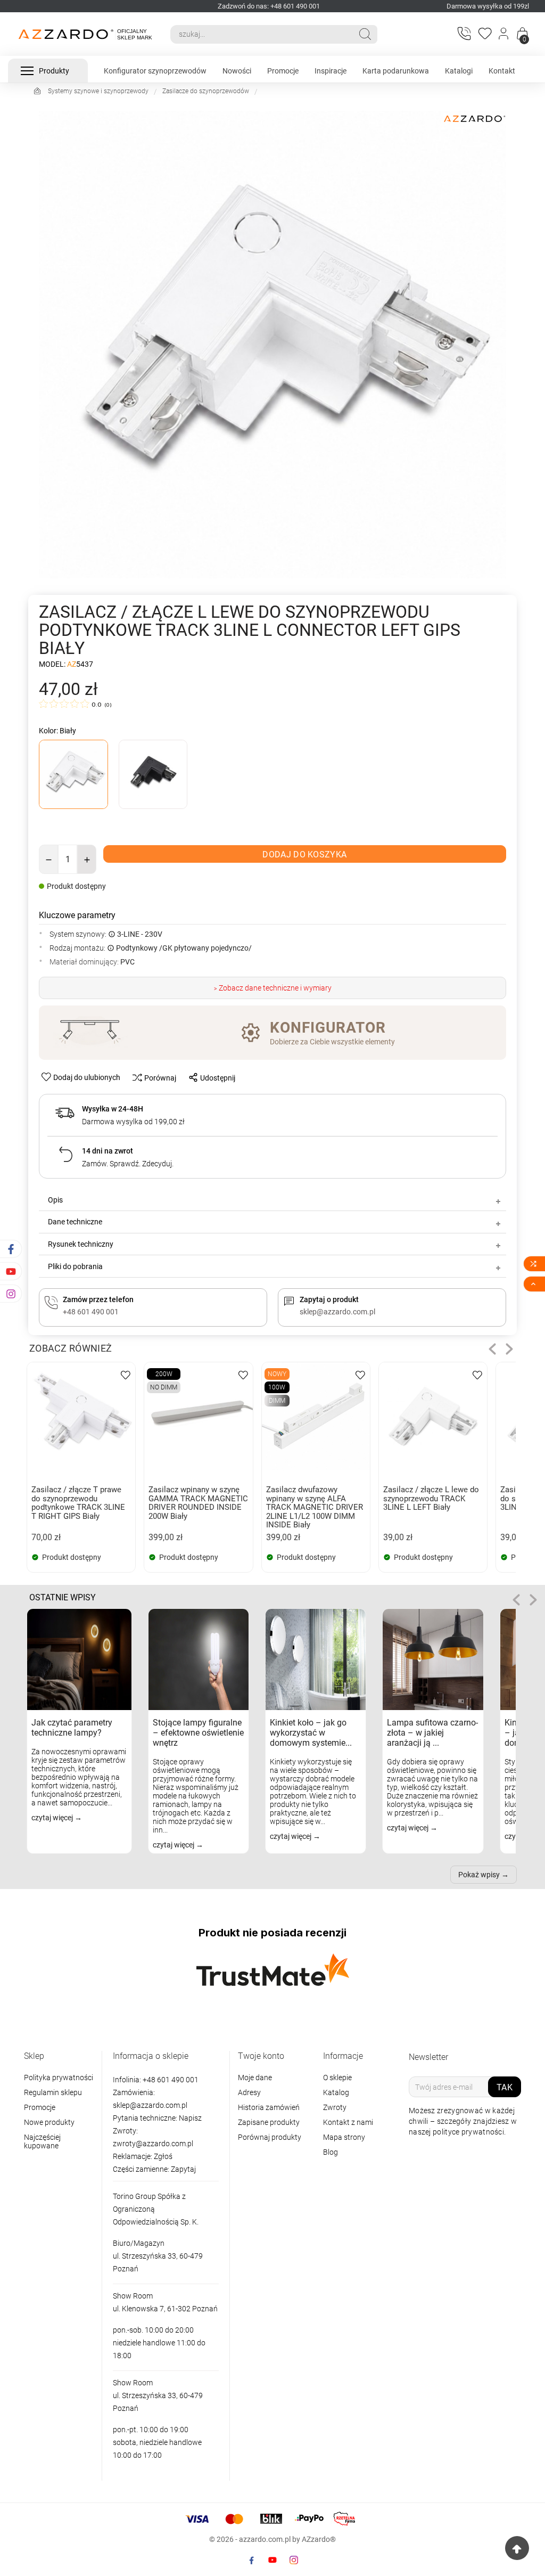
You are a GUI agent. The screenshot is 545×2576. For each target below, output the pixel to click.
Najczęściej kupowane (42, 2141)
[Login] (504, 34)
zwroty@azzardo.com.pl (153, 2144)
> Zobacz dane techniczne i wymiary (273, 988)
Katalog (336, 2092)
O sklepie (337, 2078)
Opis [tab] (55, 1200)
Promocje (40, 2107)
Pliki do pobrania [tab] (75, 1266)
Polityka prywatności (59, 2078)
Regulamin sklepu (53, 2092)
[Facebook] (251, 2560)
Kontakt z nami (348, 2122)
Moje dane (255, 2078)
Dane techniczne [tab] (75, 1222)
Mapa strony (344, 2137)
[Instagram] (294, 2560)
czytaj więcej (53, 1818)
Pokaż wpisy (479, 1875)
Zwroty (335, 2107)
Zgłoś (163, 2156)
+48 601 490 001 (170, 2080)
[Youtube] (272, 2560)
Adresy (249, 2092)
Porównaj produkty (270, 2137)
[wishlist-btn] (126, 1374)
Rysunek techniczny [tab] (81, 1244)
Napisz (190, 2118)
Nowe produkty (49, 2122)
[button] (492, 1349)
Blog (331, 2152)
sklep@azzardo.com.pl (150, 2105)
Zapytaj (183, 2169)
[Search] (365, 34)
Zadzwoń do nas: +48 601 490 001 (269, 6)
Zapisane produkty (269, 2122)
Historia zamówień (269, 2107)
